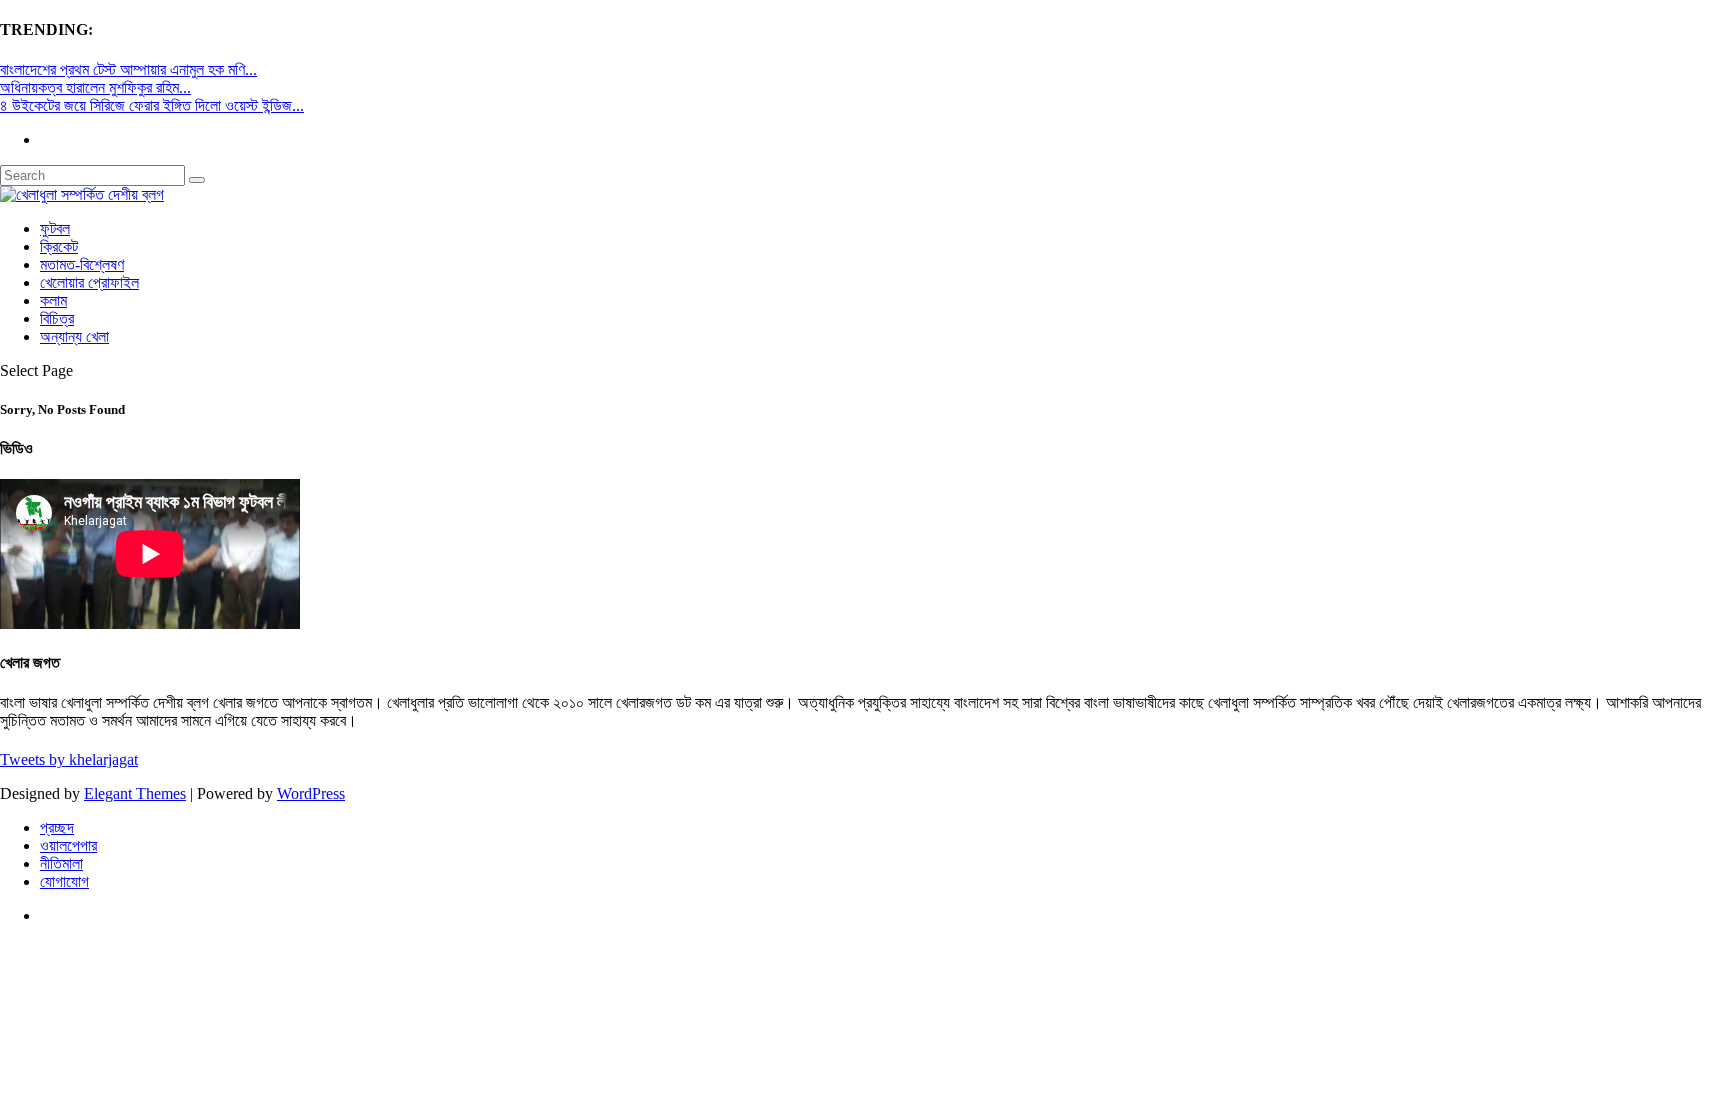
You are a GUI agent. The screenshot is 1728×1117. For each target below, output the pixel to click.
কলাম (53, 300)
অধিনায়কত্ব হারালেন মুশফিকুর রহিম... (95, 87)
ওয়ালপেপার (68, 845)
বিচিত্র (57, 318)
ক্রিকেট (59, 246)
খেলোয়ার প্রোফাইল (89, 282)
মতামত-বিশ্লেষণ (82, 264)
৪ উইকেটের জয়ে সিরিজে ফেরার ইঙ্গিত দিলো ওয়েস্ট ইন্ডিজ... (152, 105)
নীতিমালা (61, 863)
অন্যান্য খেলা (74, 336)
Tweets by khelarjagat (69, 759)
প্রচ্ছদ (57, 827)
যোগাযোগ (64, 881)
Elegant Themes (135, 793)
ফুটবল (55, 228)
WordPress (311, 793)
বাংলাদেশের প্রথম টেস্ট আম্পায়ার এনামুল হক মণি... (128, 69)
